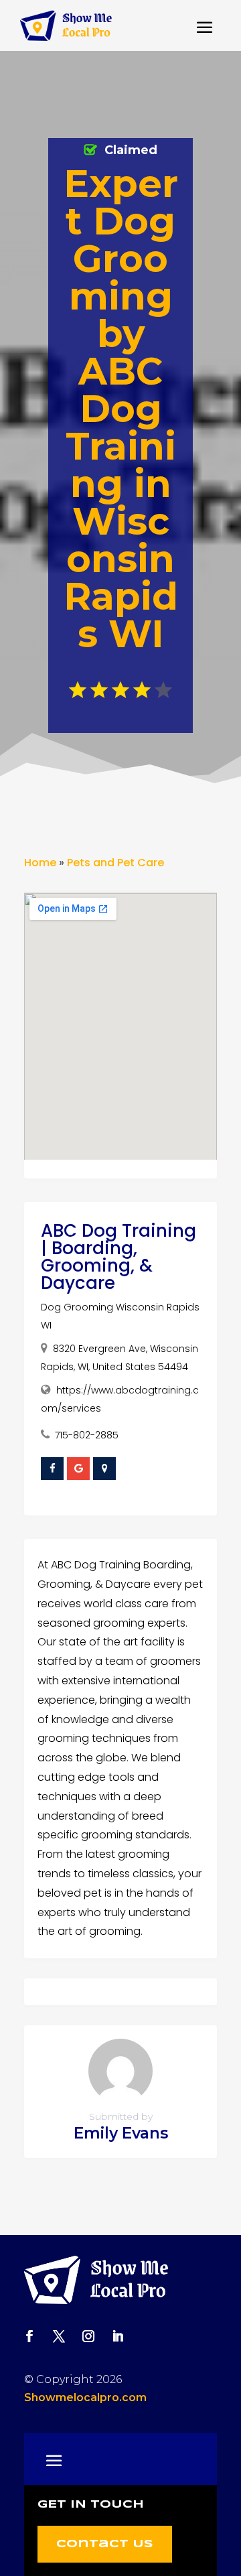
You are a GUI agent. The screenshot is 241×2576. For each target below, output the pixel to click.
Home (40, 863)
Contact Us (105, 2544)
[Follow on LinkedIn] (118, 2336)
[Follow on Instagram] (88, 2336)
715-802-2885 (87, 1435)
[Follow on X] (59, 2336)
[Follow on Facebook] (29, 2336)
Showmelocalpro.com (85, 2397)
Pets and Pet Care (115, 863)
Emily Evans (121, 2133)
